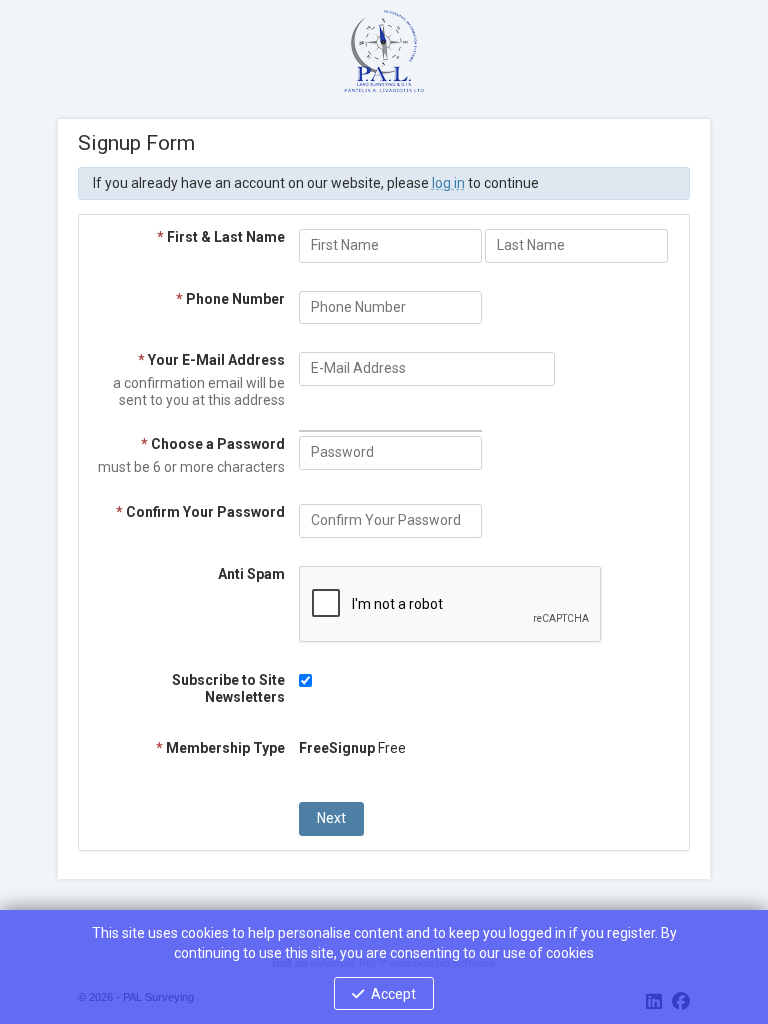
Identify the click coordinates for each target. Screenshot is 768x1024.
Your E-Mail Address (211, 360)
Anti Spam (251, 574)
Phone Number (230, 299)
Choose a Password (213, 444)
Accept (393, 994)
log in (448, 183)
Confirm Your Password (200, 512)
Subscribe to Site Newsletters (228, 688)
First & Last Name (221, 237)
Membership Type (220, 748)
